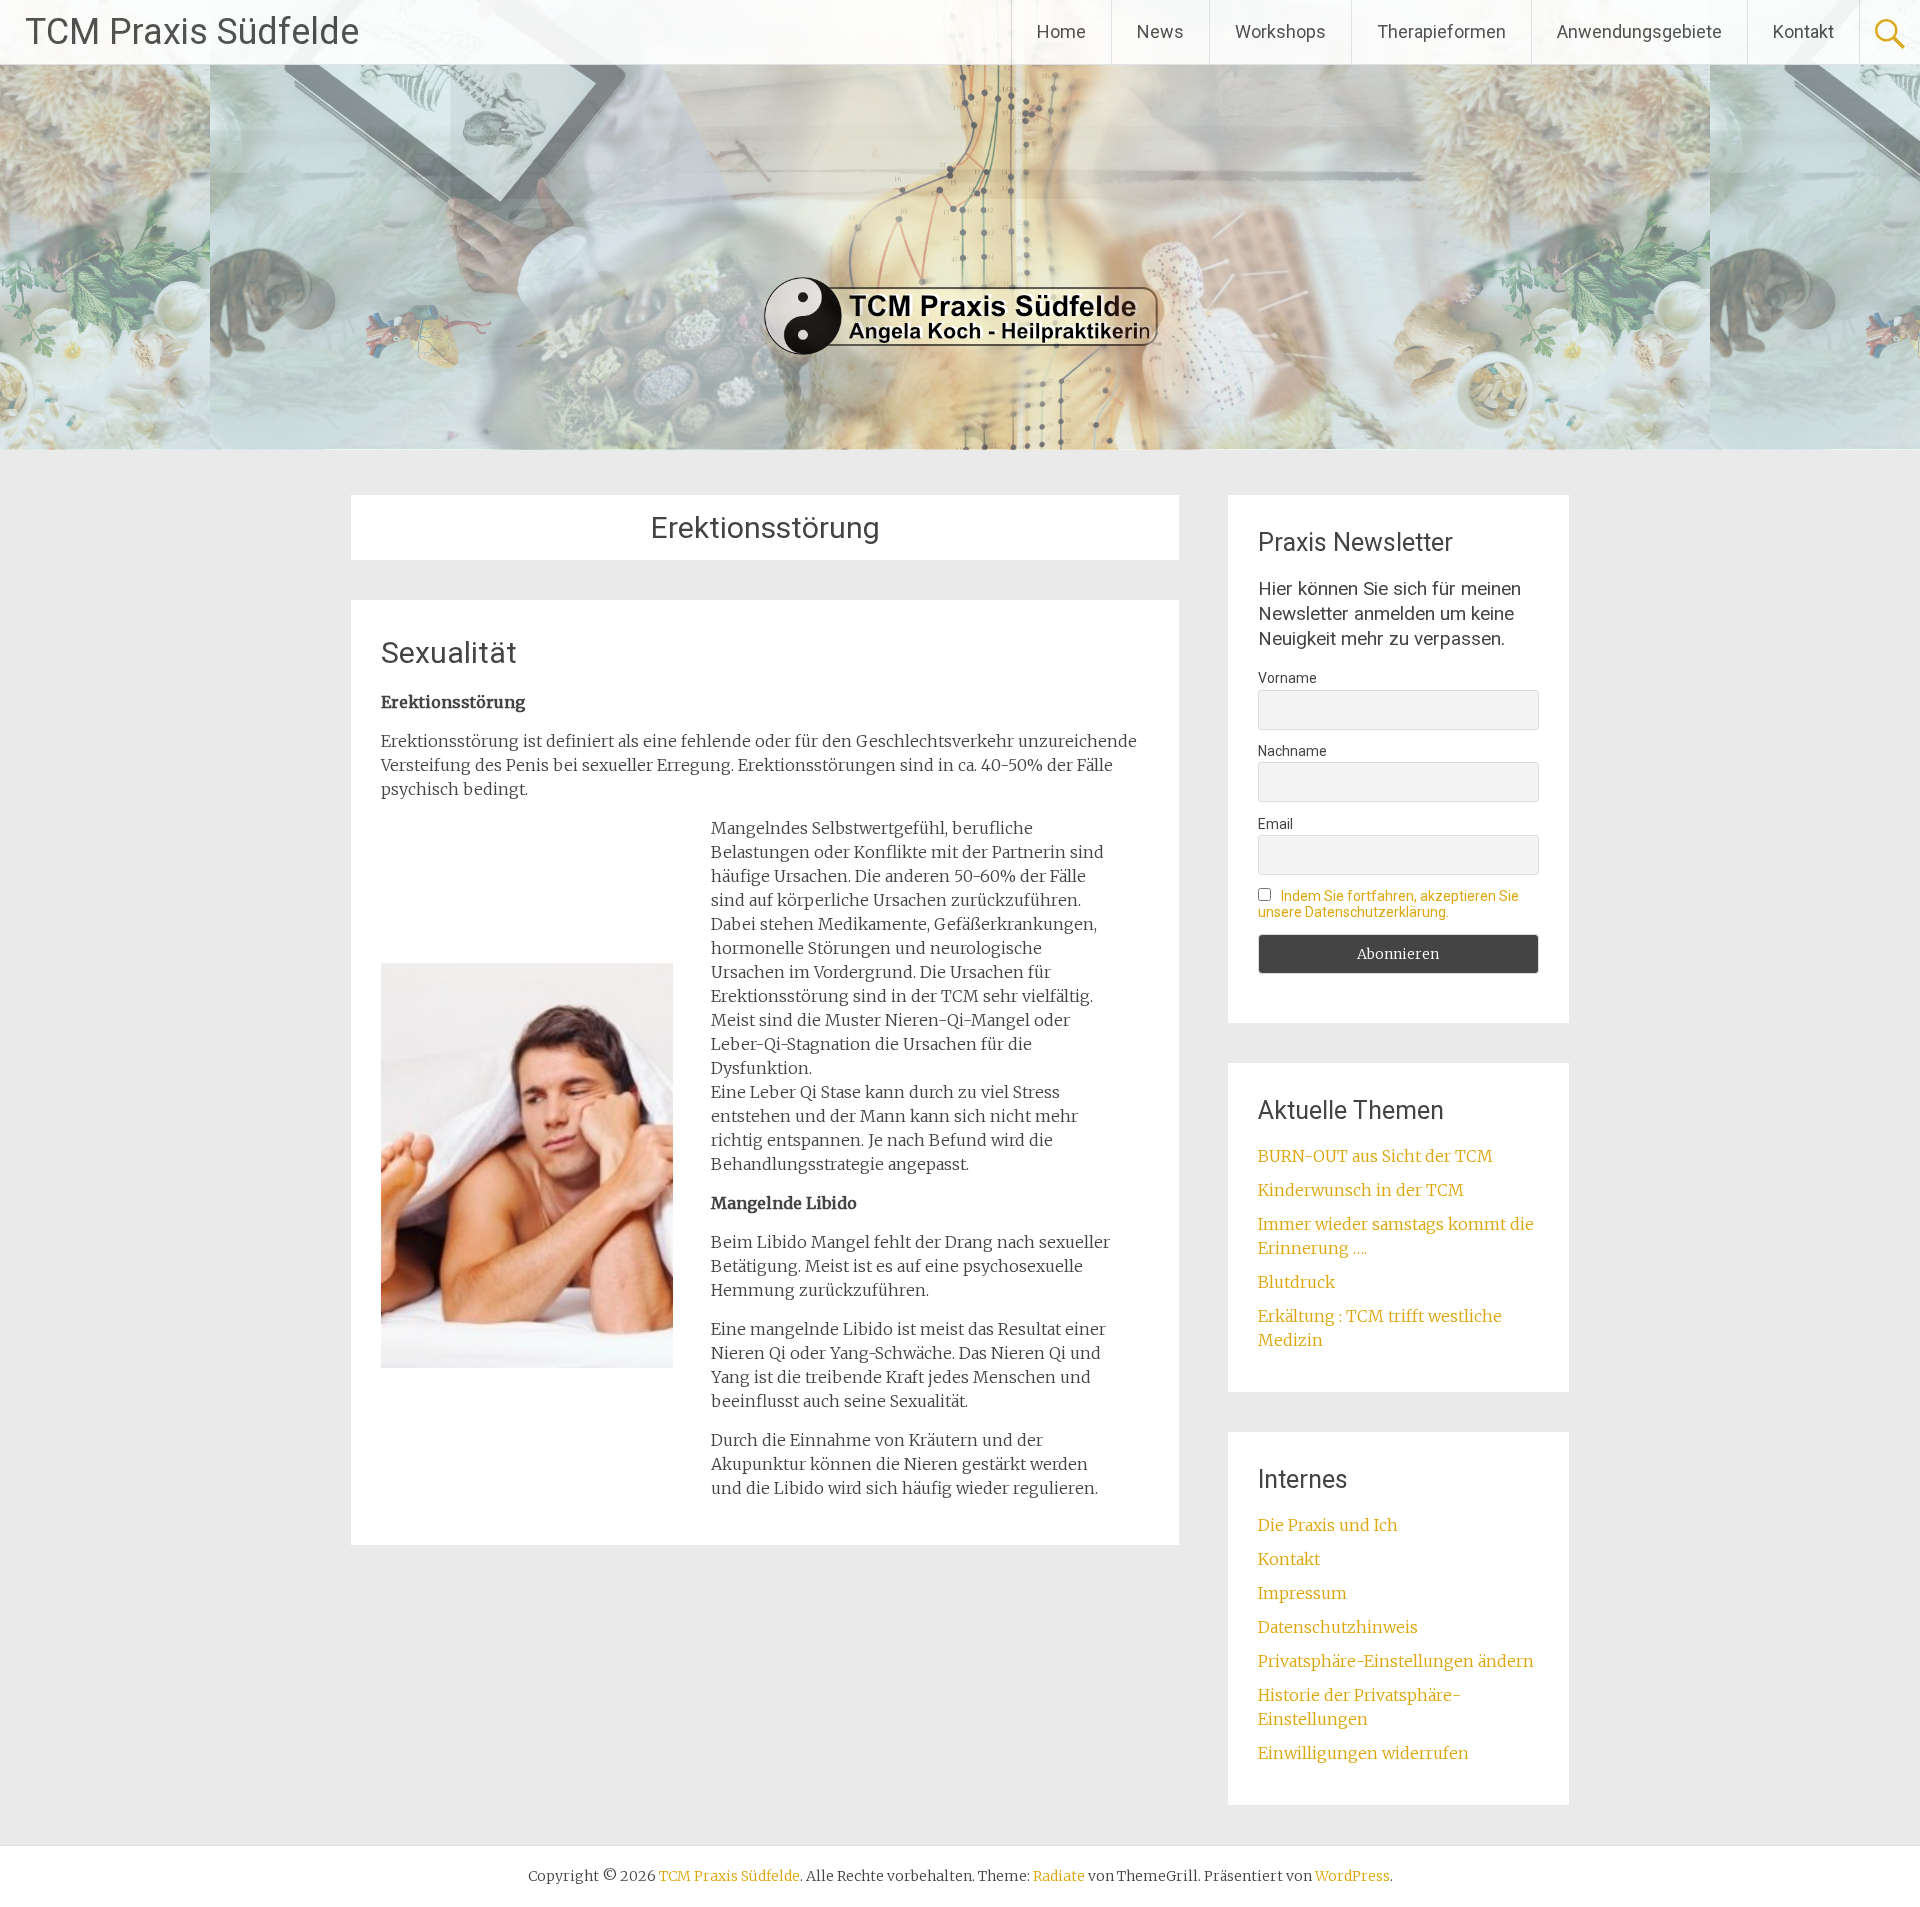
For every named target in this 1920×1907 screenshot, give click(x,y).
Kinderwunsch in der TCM (1361, 1190)
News (1160, 31)
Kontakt (1803, 31)
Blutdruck (1296, 1282)
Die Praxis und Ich (1328, 1525)
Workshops (1280, 31)
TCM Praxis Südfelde (192, 32)
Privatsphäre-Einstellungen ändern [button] (1396, 1661)
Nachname (1292, 751)
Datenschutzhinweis (1338, 1627)
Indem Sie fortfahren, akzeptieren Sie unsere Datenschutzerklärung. (1388, 904)
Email (1275, 824)
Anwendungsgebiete (1639, 31)
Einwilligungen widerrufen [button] (1363, 1753)
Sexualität (449, 652)
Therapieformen (1441, 31)
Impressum (1302, 1593)
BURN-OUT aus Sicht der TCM (1375, 1156)
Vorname (1287, 678)
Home (1061, 31)
